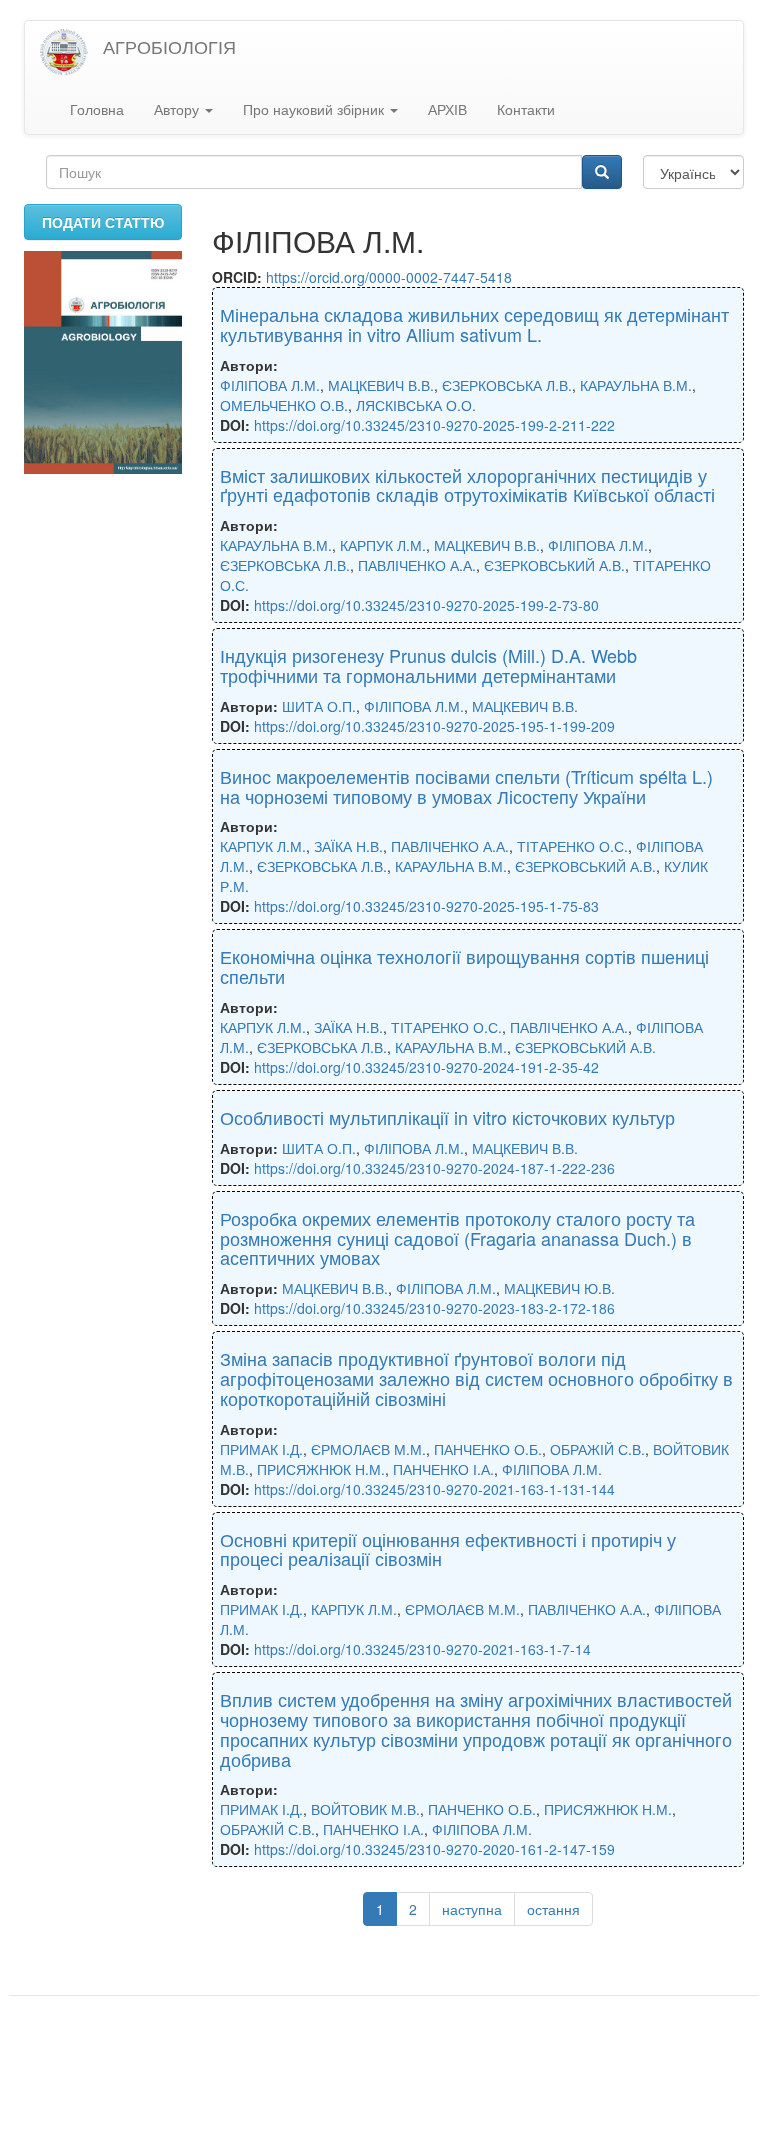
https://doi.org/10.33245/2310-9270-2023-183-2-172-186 (434, 1308)
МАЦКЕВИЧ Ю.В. (559, 1288)
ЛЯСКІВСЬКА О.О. (416, 405)
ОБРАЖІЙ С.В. (597, 1449)
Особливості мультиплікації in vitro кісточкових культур (447, 1117)
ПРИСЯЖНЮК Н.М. (321, 1469)
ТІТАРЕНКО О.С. (572, 846)
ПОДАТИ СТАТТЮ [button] (103, 222)
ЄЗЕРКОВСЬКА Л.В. (507, 385)
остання (553, 1909)
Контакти (526, 109)
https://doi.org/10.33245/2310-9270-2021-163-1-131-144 (434, 1489)
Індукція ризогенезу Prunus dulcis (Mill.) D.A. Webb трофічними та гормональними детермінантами (428, 665)
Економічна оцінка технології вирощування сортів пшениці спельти (464, 966)
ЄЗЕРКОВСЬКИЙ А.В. (554, 565)
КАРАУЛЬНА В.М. (636, 385)
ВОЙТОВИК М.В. (365, 1809)
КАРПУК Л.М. (383, 545)
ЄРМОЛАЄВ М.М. (368, 1449)
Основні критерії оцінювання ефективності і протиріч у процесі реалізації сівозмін (448, 1549)
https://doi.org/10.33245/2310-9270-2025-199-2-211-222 (434, 425)
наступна (472, 1909)
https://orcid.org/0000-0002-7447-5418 (389, 277)
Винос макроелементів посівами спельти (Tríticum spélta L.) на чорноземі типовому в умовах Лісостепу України (466, 786)
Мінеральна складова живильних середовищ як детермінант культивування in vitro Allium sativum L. (474, 324)
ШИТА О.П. (319, 706)
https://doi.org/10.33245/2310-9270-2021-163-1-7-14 (422, 1649)
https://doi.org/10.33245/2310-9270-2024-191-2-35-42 (426, 1067)
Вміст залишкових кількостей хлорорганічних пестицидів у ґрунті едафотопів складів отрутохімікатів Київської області (467, 485)
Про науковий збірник (315, 109)
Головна (97, 109)
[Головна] (71, 52)
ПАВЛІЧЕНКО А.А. (417, 565)
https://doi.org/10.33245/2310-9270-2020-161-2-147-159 (434, 1849)
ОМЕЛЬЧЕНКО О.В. (284, 405)
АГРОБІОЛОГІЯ (169, 46)
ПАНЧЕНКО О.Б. (488, 1449)
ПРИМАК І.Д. (261, 1449)
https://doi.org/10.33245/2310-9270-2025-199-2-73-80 (426, 605)
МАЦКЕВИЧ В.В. (381, 385)
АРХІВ (447, 109)
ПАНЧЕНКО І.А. (443, 1469)
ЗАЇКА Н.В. (348, 846)
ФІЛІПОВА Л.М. (270, 385)
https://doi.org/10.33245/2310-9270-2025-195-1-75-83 (426, 906)
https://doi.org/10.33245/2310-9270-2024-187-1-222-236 (434, 1168)
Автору (178, 109)
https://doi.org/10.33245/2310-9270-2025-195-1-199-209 (434, 726)
